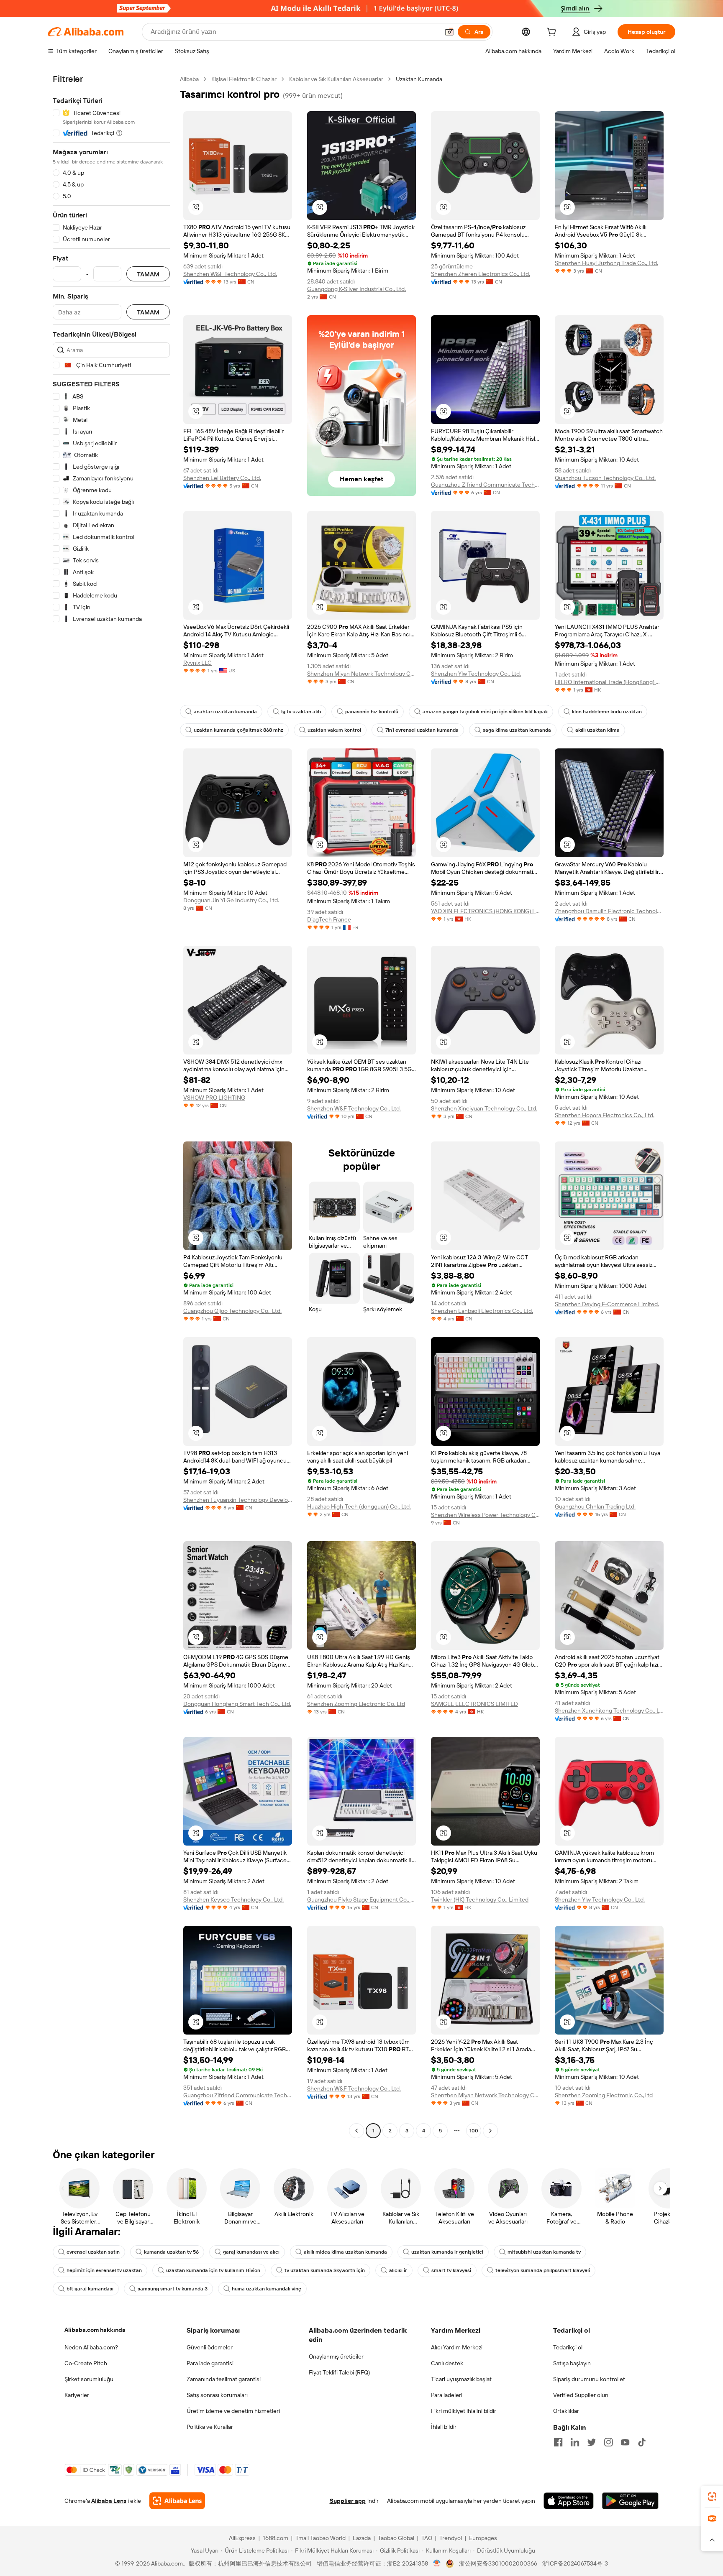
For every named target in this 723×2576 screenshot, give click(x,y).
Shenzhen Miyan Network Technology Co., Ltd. (361, 674)
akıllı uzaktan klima (597, 730)
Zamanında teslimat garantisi (224, 2379)
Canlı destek (447, 2363)
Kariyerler (77, 2395)
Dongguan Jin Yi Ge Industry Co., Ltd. (231, 900)
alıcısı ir (398, 2270)
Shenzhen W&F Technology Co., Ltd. (230, 274)
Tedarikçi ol (568, 2347)
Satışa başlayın (572, 2363)
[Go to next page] (490, 2131)
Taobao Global (396, 2538)
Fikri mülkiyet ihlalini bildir (464, 2411)
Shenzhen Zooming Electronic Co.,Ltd (356, 1704)
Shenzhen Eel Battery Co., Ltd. (222, 478)
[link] (712, 2497)
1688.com (276, 2538)
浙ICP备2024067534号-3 (575, 2563)
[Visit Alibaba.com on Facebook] (558, 2442)
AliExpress (242, 2538)
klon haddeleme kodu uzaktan (607, 712)
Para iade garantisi (210, 2363)
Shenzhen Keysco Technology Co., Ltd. (233, 1899)
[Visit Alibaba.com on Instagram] (608, 2442)
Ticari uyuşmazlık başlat (461, 2379)
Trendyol (451, 2538)
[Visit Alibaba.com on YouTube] (625, 2442)
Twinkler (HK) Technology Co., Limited (480, 1899)
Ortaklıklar (566, 2411)
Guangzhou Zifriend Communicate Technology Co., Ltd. (485, 485)
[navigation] (111, 1106)
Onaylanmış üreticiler (336, 2356)
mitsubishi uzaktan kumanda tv (544, 2252)
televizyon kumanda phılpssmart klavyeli (543, 2270)
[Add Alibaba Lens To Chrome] (177, 2501)
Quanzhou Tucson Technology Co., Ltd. (605, 478)
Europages (483, 2538)
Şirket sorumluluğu (89, 2379)
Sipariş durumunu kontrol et (589, 2379)
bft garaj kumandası (90, 2289)
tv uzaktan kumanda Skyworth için (325, 2270)
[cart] (553, 33)
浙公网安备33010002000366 (498, 2563)
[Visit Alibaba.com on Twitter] (592, 2442)
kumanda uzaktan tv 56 (171, 2252)
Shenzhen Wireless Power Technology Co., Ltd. (485, 1515)
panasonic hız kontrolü (372, 712)
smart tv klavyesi (451, 2270)
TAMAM (148, 274)
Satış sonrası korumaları (217, 2395)
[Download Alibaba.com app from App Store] (569, 2501)
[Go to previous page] (356, 2131)
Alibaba (189, 79)
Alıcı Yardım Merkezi (457, 2347)
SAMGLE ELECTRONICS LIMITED (474, 1704)
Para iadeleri (447, 2395)
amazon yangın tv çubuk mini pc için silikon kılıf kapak (485, 712)
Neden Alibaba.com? (91, 2347)
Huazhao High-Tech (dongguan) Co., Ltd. (359, 1506)
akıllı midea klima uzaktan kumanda (345, 2252)
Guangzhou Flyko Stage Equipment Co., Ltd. (361, 1899)
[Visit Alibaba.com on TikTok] (642, 2442)
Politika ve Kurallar (210, 2427)
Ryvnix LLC (197, 663)
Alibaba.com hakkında (95, 2330)
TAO (427, 2538)
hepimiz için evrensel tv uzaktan (104, 2270)
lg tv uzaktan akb (301, 712)
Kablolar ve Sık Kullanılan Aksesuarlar (336, 79)
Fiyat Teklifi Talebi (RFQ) (339, 2372)
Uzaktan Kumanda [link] (419, 79)
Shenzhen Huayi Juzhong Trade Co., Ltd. (606, 263)
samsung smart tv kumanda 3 (173, 2289)
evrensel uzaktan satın (93, 2252)
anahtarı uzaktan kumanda (225, 712)
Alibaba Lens (109, 2501)
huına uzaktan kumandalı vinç (267, 2289)
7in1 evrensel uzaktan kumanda (422, 730)
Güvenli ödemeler (210, 2347)
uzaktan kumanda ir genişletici (447, 2252)
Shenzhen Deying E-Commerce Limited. (607, 1304)
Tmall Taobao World (320, 2538)
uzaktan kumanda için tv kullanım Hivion (213, 2270)
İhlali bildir (444, 2427)
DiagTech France (329, 919)
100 (474, 2131)
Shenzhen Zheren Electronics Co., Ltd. (481, 274)
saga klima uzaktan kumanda (517, 730)
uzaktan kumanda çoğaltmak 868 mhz (238, 730)
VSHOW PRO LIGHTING (214, 1098)
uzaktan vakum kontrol (334, 730)
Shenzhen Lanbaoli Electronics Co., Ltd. (482, 1311)
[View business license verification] (437, 2563)
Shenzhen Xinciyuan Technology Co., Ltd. (484, 1108)
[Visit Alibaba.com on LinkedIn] (575, 2442)
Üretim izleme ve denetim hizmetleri (233, 2411)
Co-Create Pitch (86, 2363)
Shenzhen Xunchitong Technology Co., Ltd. (609, 1711)
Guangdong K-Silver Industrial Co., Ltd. (356, 289)
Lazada (362, 2538)
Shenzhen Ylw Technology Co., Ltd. (476, 674)
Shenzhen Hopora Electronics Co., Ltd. (605, 1115)
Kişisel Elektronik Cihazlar (244, 79)
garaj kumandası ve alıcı (251, 2252)
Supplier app (348, 2501)
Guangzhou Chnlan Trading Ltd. (595, 1506)
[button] (449, 32)
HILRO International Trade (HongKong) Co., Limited (609, 682)
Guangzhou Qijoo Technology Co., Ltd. (232, 1311)
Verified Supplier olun (581, 2395)
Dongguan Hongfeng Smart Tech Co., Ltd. (237, 1704)
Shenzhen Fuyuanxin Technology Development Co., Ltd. (238, 1500)
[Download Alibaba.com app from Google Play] (630, 2501)
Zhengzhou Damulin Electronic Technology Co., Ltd (609, 911)
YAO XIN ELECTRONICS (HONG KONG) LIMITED (485, 911)
